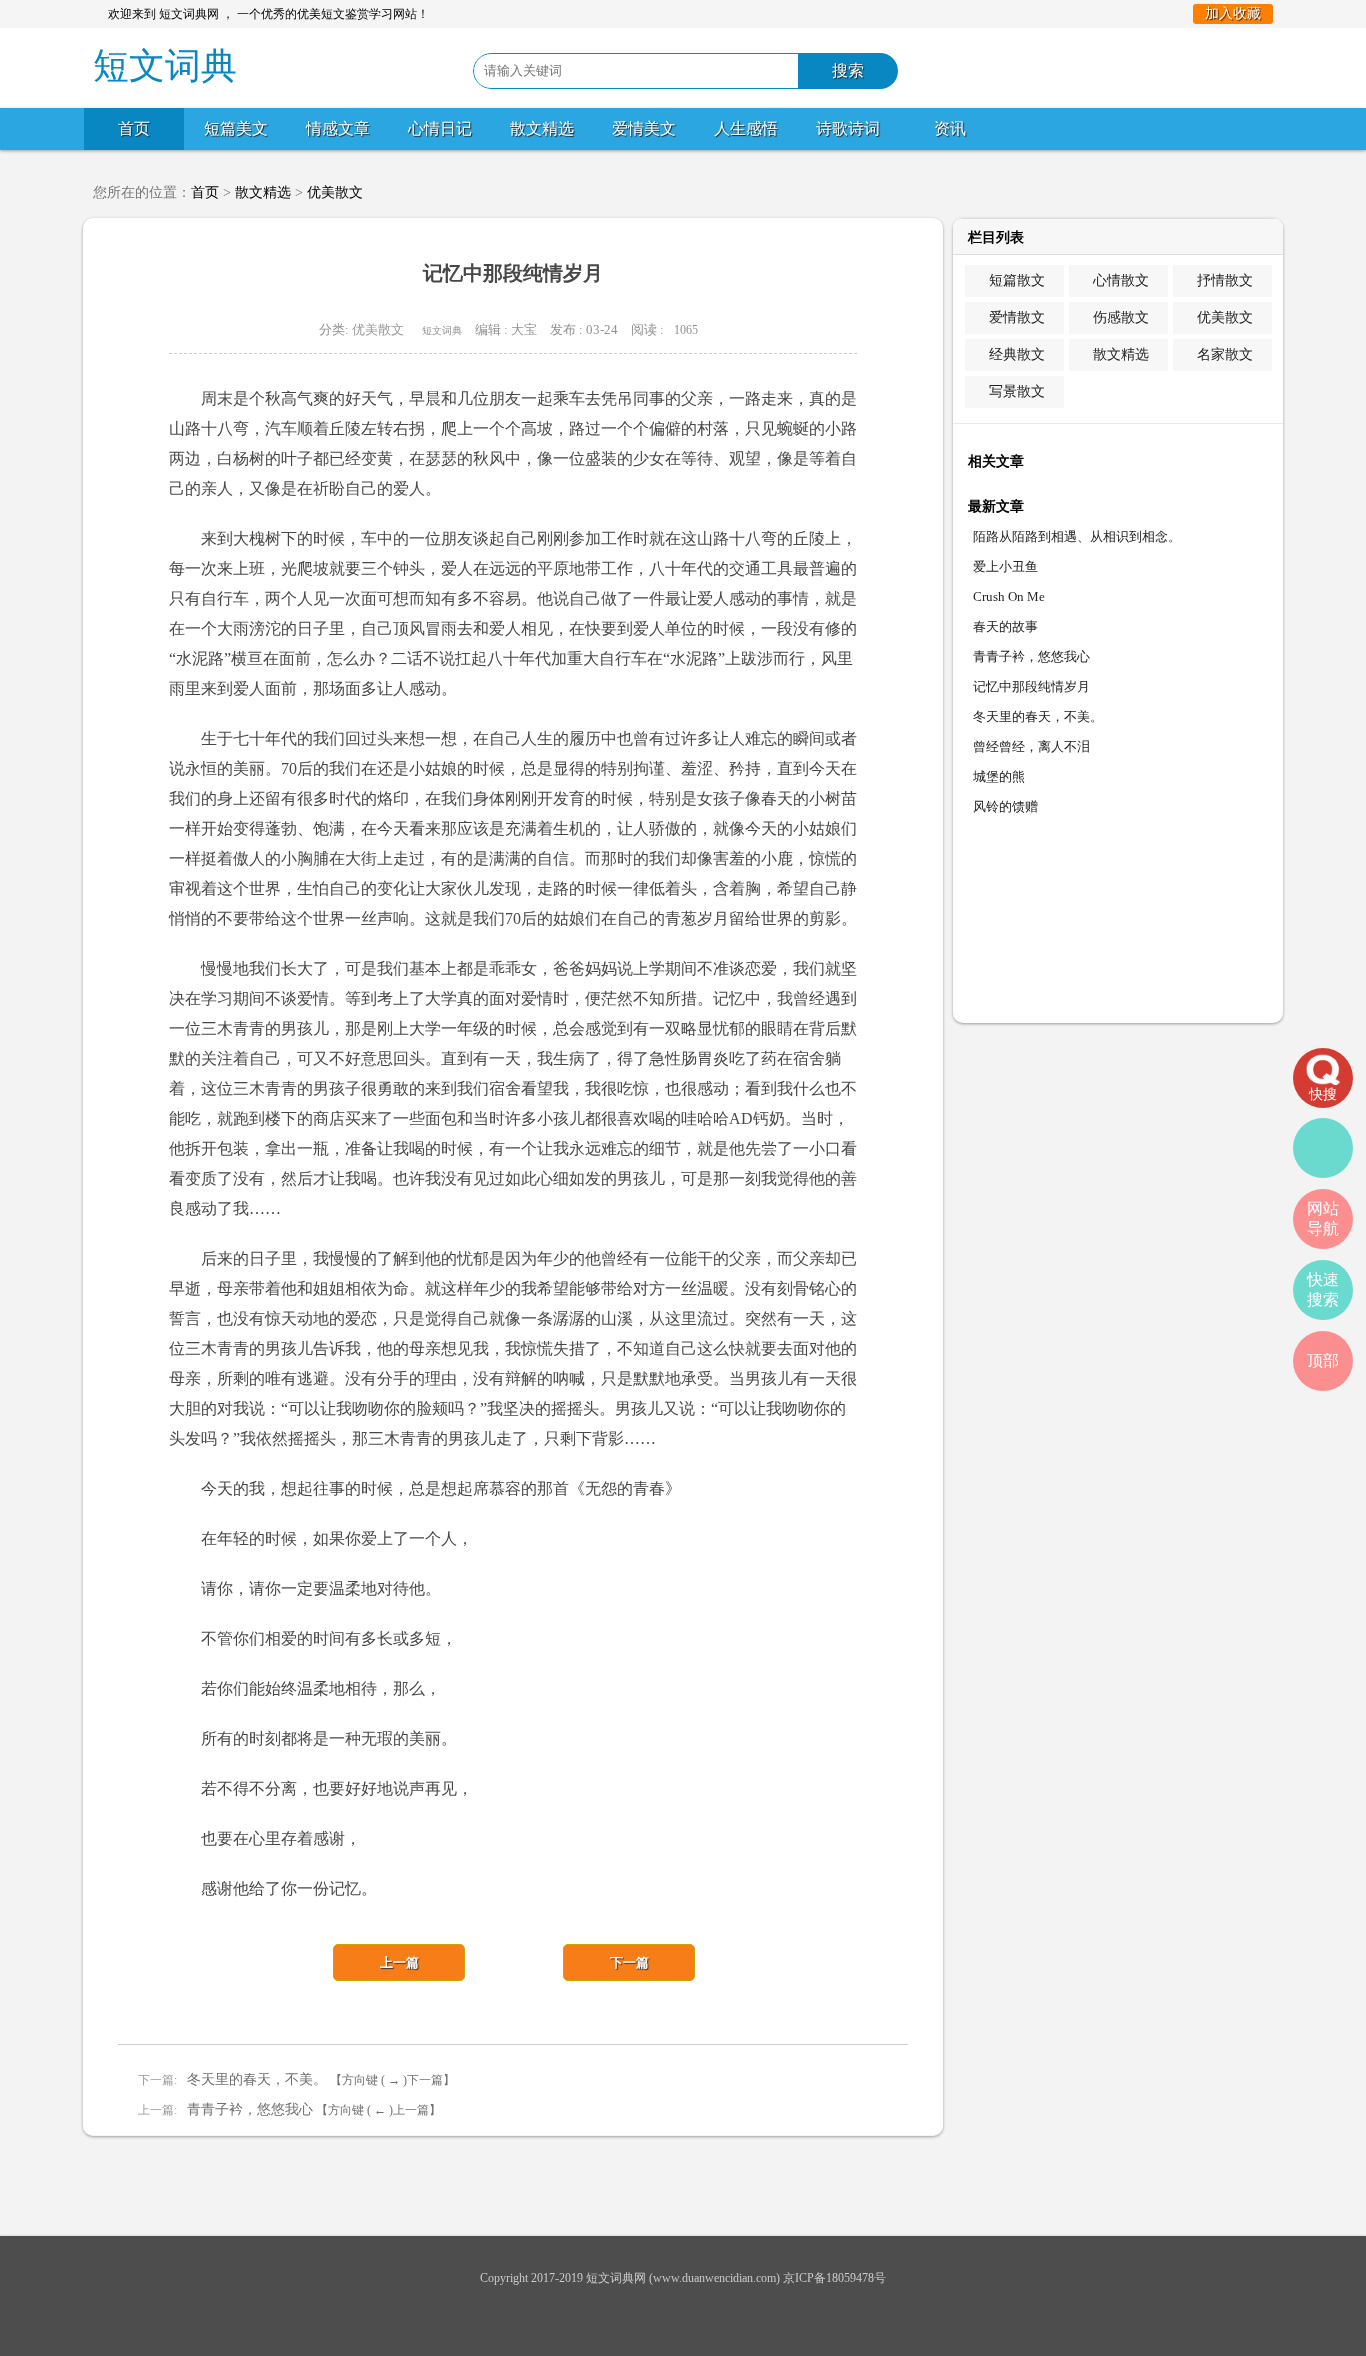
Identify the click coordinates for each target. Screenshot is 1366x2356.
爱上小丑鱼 (1005, 566)
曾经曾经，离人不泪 (1031, 746)
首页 (134, 128)
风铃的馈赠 (1005, 806)
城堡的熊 (999, 776)
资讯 (950, 128)
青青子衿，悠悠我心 (250, 2109)
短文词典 (442, 330)
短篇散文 (1017, 280)
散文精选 (542, 128)
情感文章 (338, 128)
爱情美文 (644, 128)
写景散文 (1017, 391)
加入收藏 (1233, 13)
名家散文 (1225, 354)
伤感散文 (1121, 317)
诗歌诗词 (848, 128)
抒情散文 (1225, 280)
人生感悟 (746, 128)
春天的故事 (1005, 626)
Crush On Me (1009, 596)
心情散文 (1121, 280)
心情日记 (440, 128)
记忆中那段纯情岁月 (1031, 686)
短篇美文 (236, 128)
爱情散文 (1017, 317)
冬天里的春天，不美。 (257, 2079)
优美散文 (335, 192)
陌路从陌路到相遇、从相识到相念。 (1077, 536)
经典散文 (1017, 354)
